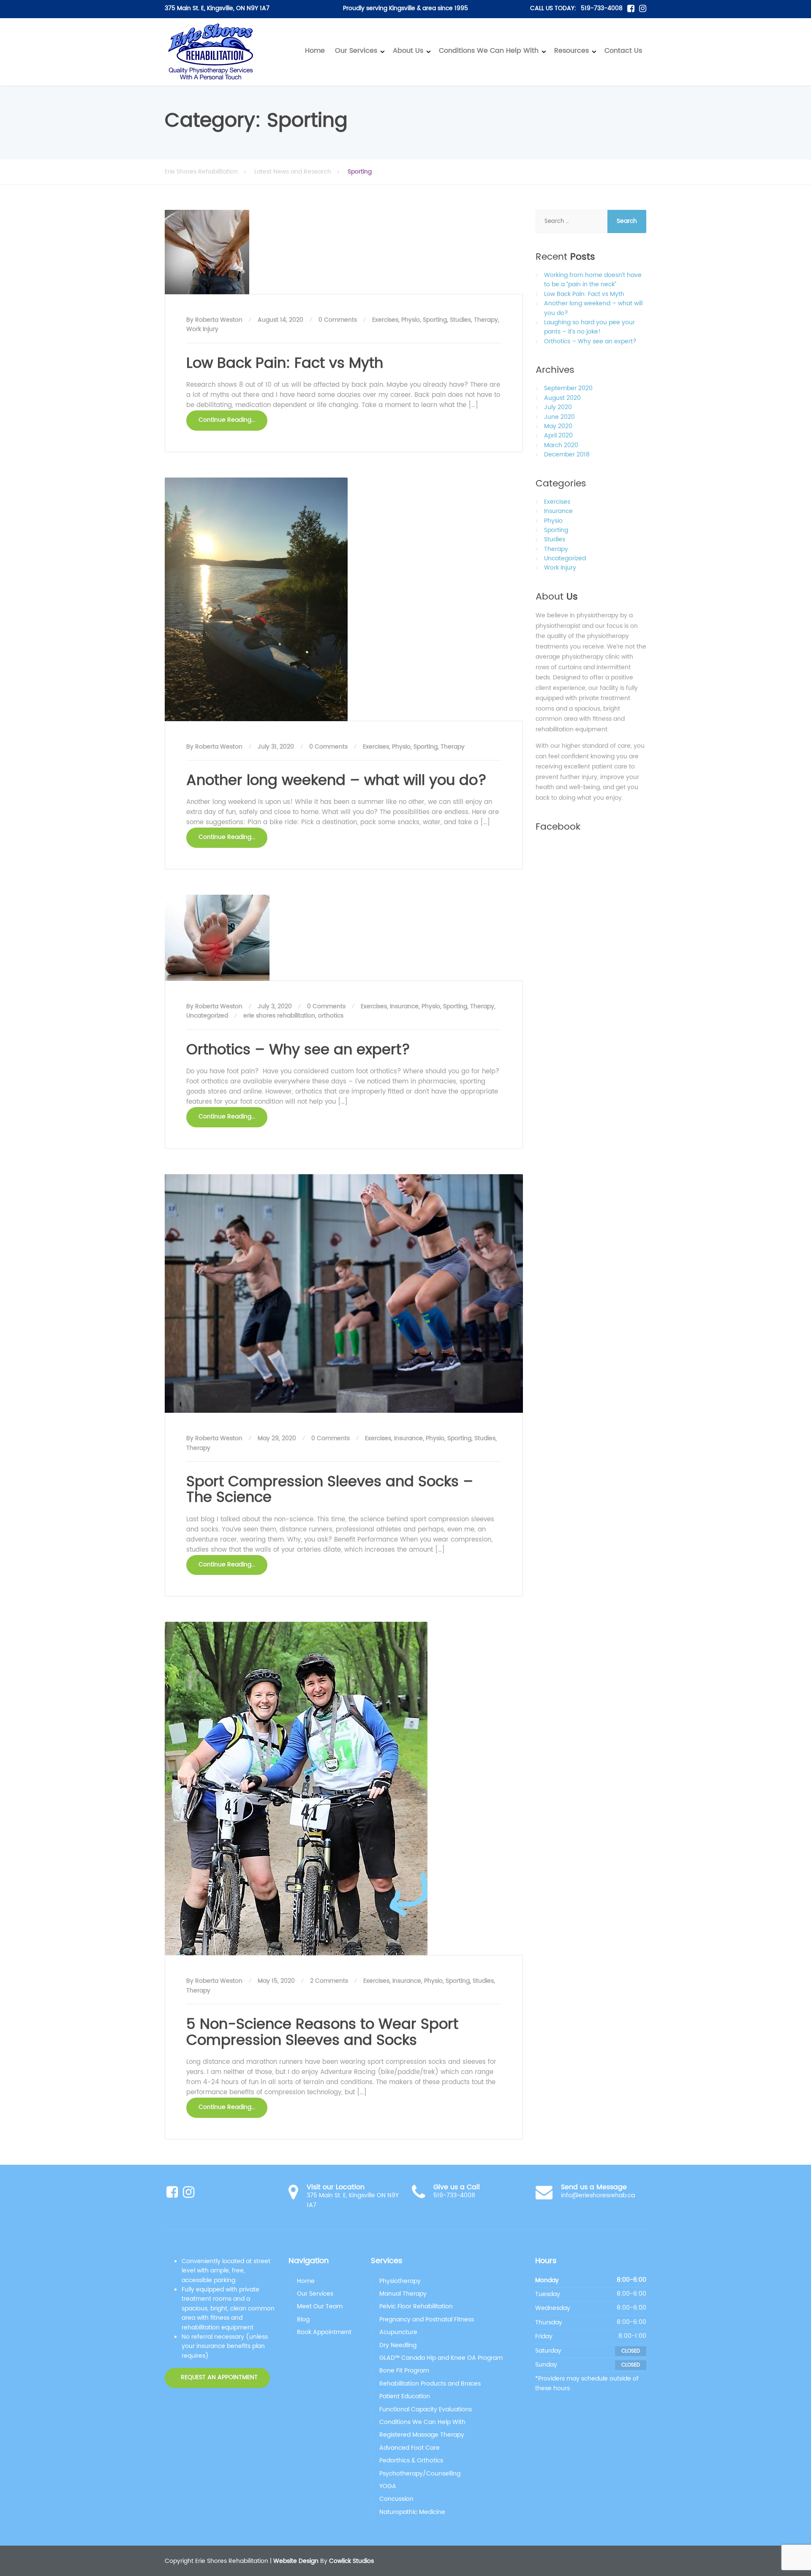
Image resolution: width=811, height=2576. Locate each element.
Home (315, 51)
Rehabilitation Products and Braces (430, 2384)
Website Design (296, 2561)
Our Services (356, 51)
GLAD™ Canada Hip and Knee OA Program (441, 2358)
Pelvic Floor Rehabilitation (416, 2306)
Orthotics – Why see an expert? (298, 1050)
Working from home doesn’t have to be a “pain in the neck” (593, 280)
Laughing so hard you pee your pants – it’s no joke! (589, 327)
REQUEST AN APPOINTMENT (218, 2378)
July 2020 (558, 407)
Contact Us (623, 51)
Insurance (404, 1006)
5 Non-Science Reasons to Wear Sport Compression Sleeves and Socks (322, 2032)
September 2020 (568, 388)
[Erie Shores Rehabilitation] (211, 52)
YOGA (388, 2486)
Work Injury (202, 329)
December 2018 (567, 455)
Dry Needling (398, 2345)
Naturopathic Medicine (412, 2512)
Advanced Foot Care (410, 2448)
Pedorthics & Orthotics (411, 2461)
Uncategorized (207, 1016)
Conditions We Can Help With (489, 51)
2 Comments (329, 1981)
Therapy (486, 320)
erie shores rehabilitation (279, 1016)
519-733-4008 (602, 8)
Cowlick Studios (351, 2561)
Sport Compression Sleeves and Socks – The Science (330, 1490)
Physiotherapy (400, 2281)
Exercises (385, 320)
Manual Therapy (403, 2294)
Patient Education (405, 2396)
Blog (303, 2319)
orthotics (331, 1016)
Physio (411, 320)
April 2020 (558, 436)
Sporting (435, 320)
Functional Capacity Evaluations (426, 2409)
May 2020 (558, 426)
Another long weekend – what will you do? (336, 781)
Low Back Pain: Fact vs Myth (285, 364)
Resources (572, 51)
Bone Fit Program (404, 2371)
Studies (460, 320)
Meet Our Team (320, 2306)
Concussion (396, 2499)
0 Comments (338, 320)
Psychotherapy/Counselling (420, 2474)
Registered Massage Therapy (422, 2435)
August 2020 (562, 398)
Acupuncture (398, 2332)
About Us (408, 51)
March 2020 (561, 445)
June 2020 (559, 417)
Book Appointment (324, 2332)
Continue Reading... (227, 420)
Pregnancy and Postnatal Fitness (427, 2319)
